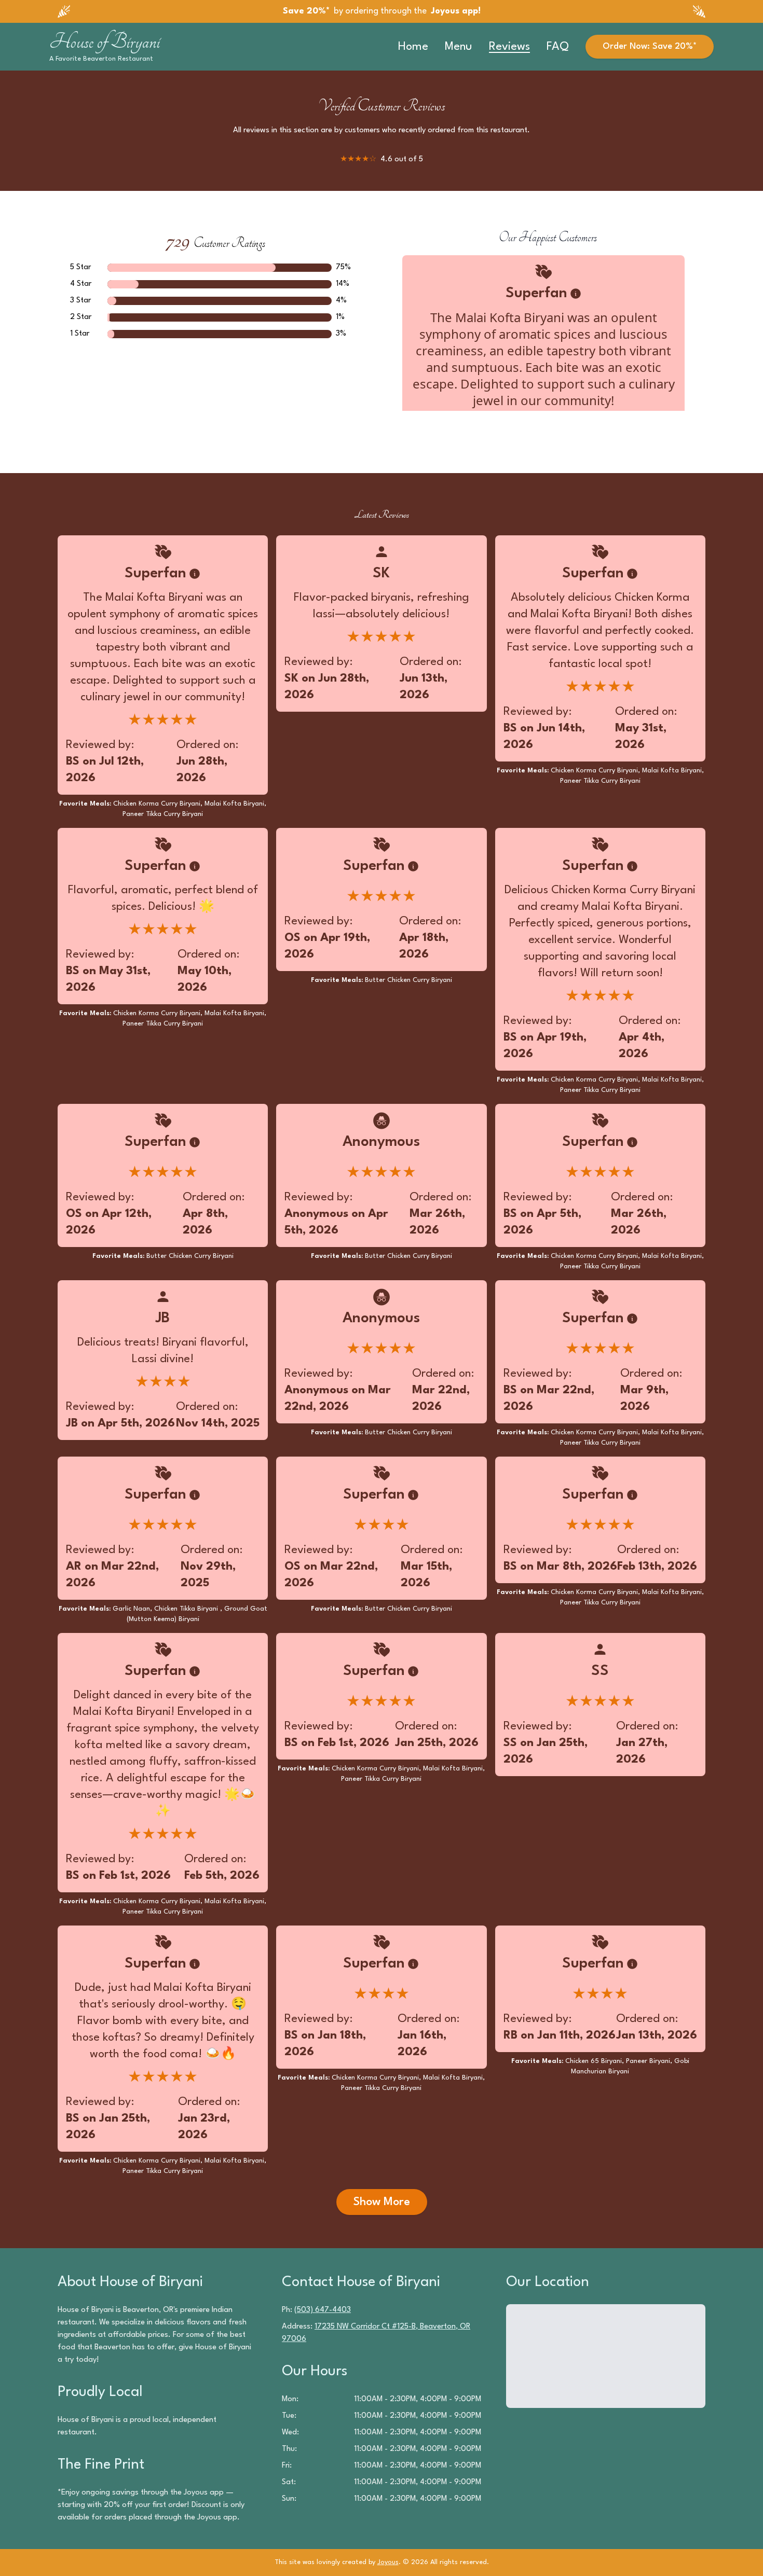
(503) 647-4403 (323, 2310)
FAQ (558, 47)
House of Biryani (105, 41)
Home (413, 47)
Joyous (388, 2562)
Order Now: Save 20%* (650, 46)
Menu (459, 47)
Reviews (509, 47)
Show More (382, 2202)
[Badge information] (576, 294)
